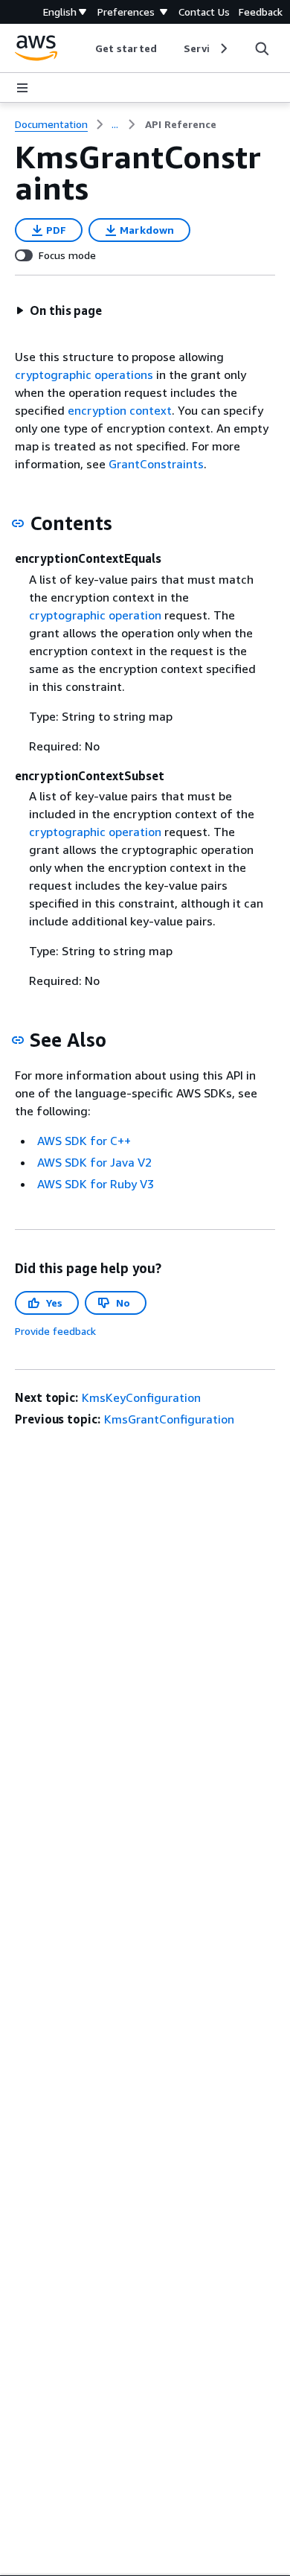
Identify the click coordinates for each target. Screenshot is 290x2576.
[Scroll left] (84, 48)
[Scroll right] (223, 48)
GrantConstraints (156, 464)
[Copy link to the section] (18, 523)
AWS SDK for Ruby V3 (96, 1184)
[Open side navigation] (22, 88)
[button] (59, 310)
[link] (181, 124)
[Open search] (262, 48)
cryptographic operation (95, 615)
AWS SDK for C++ (84, 1141)
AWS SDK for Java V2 (94, 1162)
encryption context (120, 410)
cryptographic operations (84, 374)
